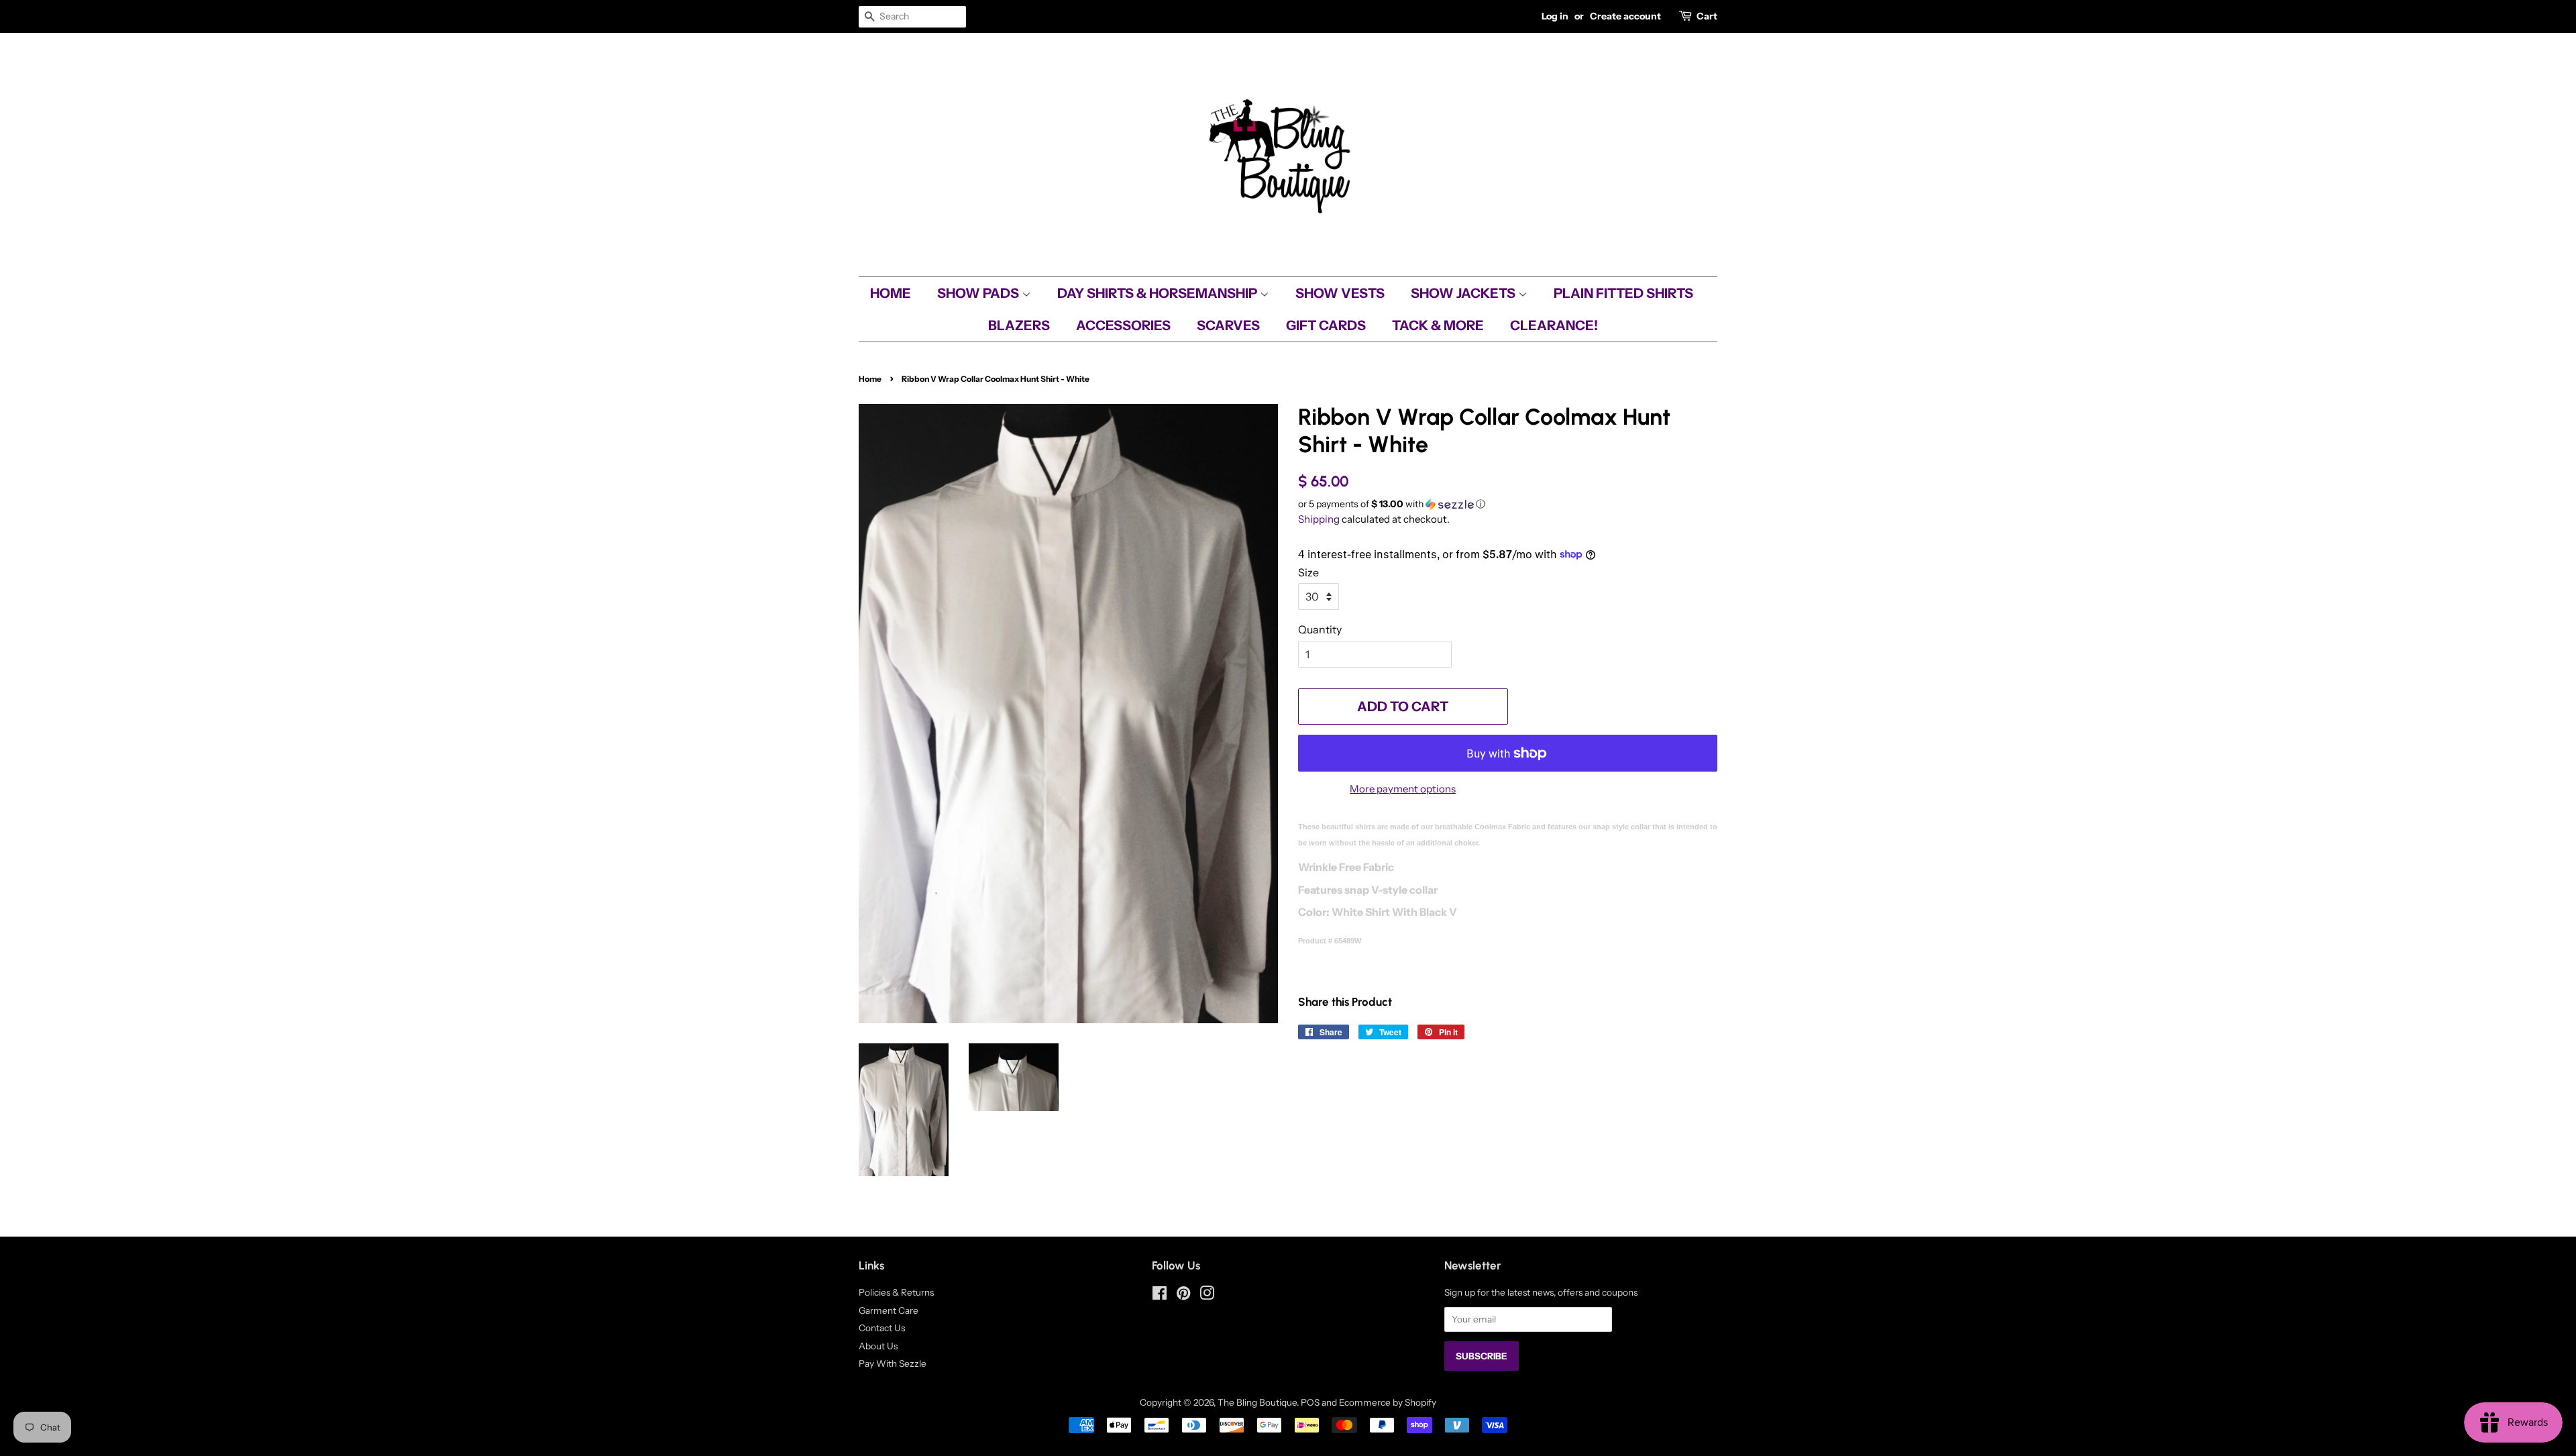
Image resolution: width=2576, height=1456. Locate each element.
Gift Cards (1326, 325)
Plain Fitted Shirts (1623, 293)
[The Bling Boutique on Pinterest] (1183, 1296)
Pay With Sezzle (893, 1363)
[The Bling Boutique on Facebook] (1160, 1296)
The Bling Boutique (1257, 1402)
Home (891, 293)
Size (1308, 572)
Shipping (1319, 519)
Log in (1555, 16)
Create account (1625, 16)
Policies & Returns (896, 1292)
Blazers (1019, 325)
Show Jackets (1464, 293)
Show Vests (1340, 293)
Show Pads (979, 293)
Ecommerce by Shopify (1388, 1402)
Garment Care (889, 1310)
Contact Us (882, 1328)
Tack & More (1438, 325)
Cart (1707, 16)
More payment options (1403, 789)
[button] (1508, 504)
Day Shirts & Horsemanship (1159, 293)
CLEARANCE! (1554, 325)
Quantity (1320, 629)
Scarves (1228, 325)
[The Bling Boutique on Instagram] (1207, 1296)
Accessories (1123, 325)
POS (1310, 1402)
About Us (878, 1346)
